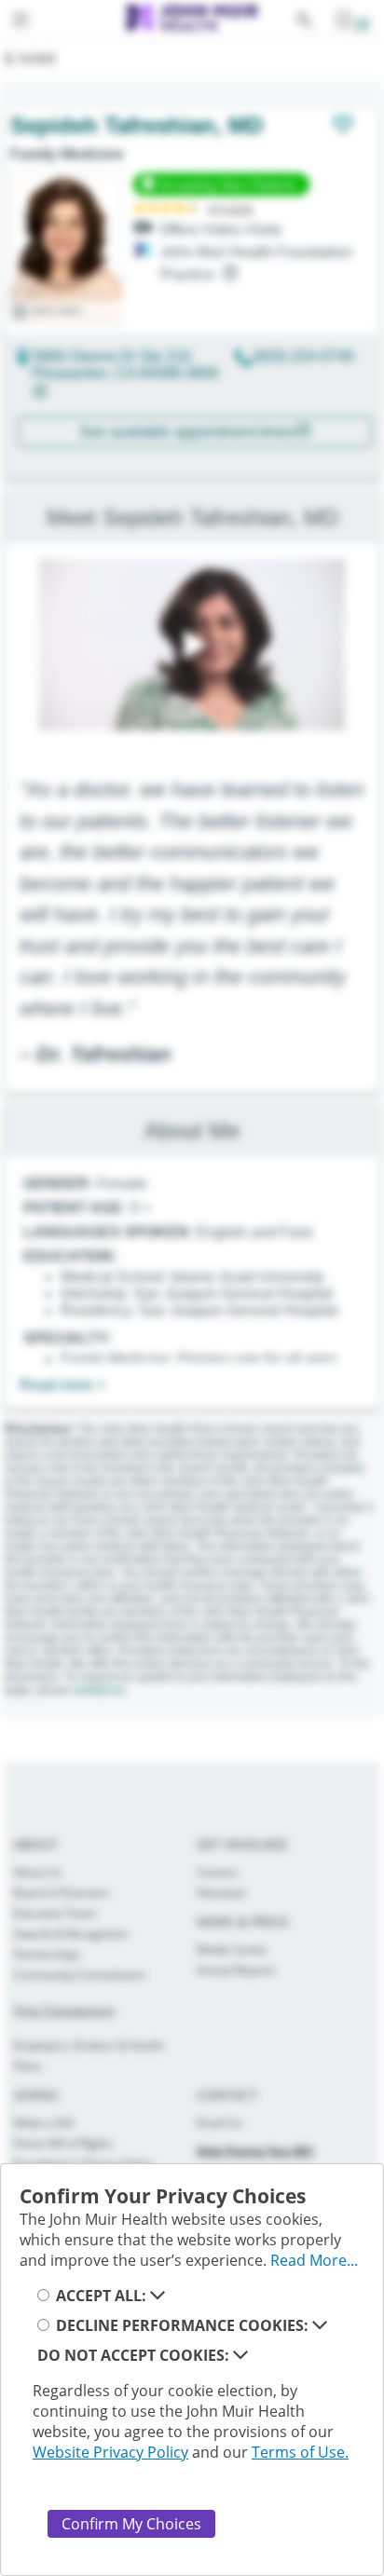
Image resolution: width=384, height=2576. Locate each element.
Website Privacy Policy (110, 2452)
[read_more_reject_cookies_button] (240, 2355)
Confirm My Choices (131, 2524)
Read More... (314, 2260)
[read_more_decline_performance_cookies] (320, 2325)
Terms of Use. (300, 2452)
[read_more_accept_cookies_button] (158, 2296)
